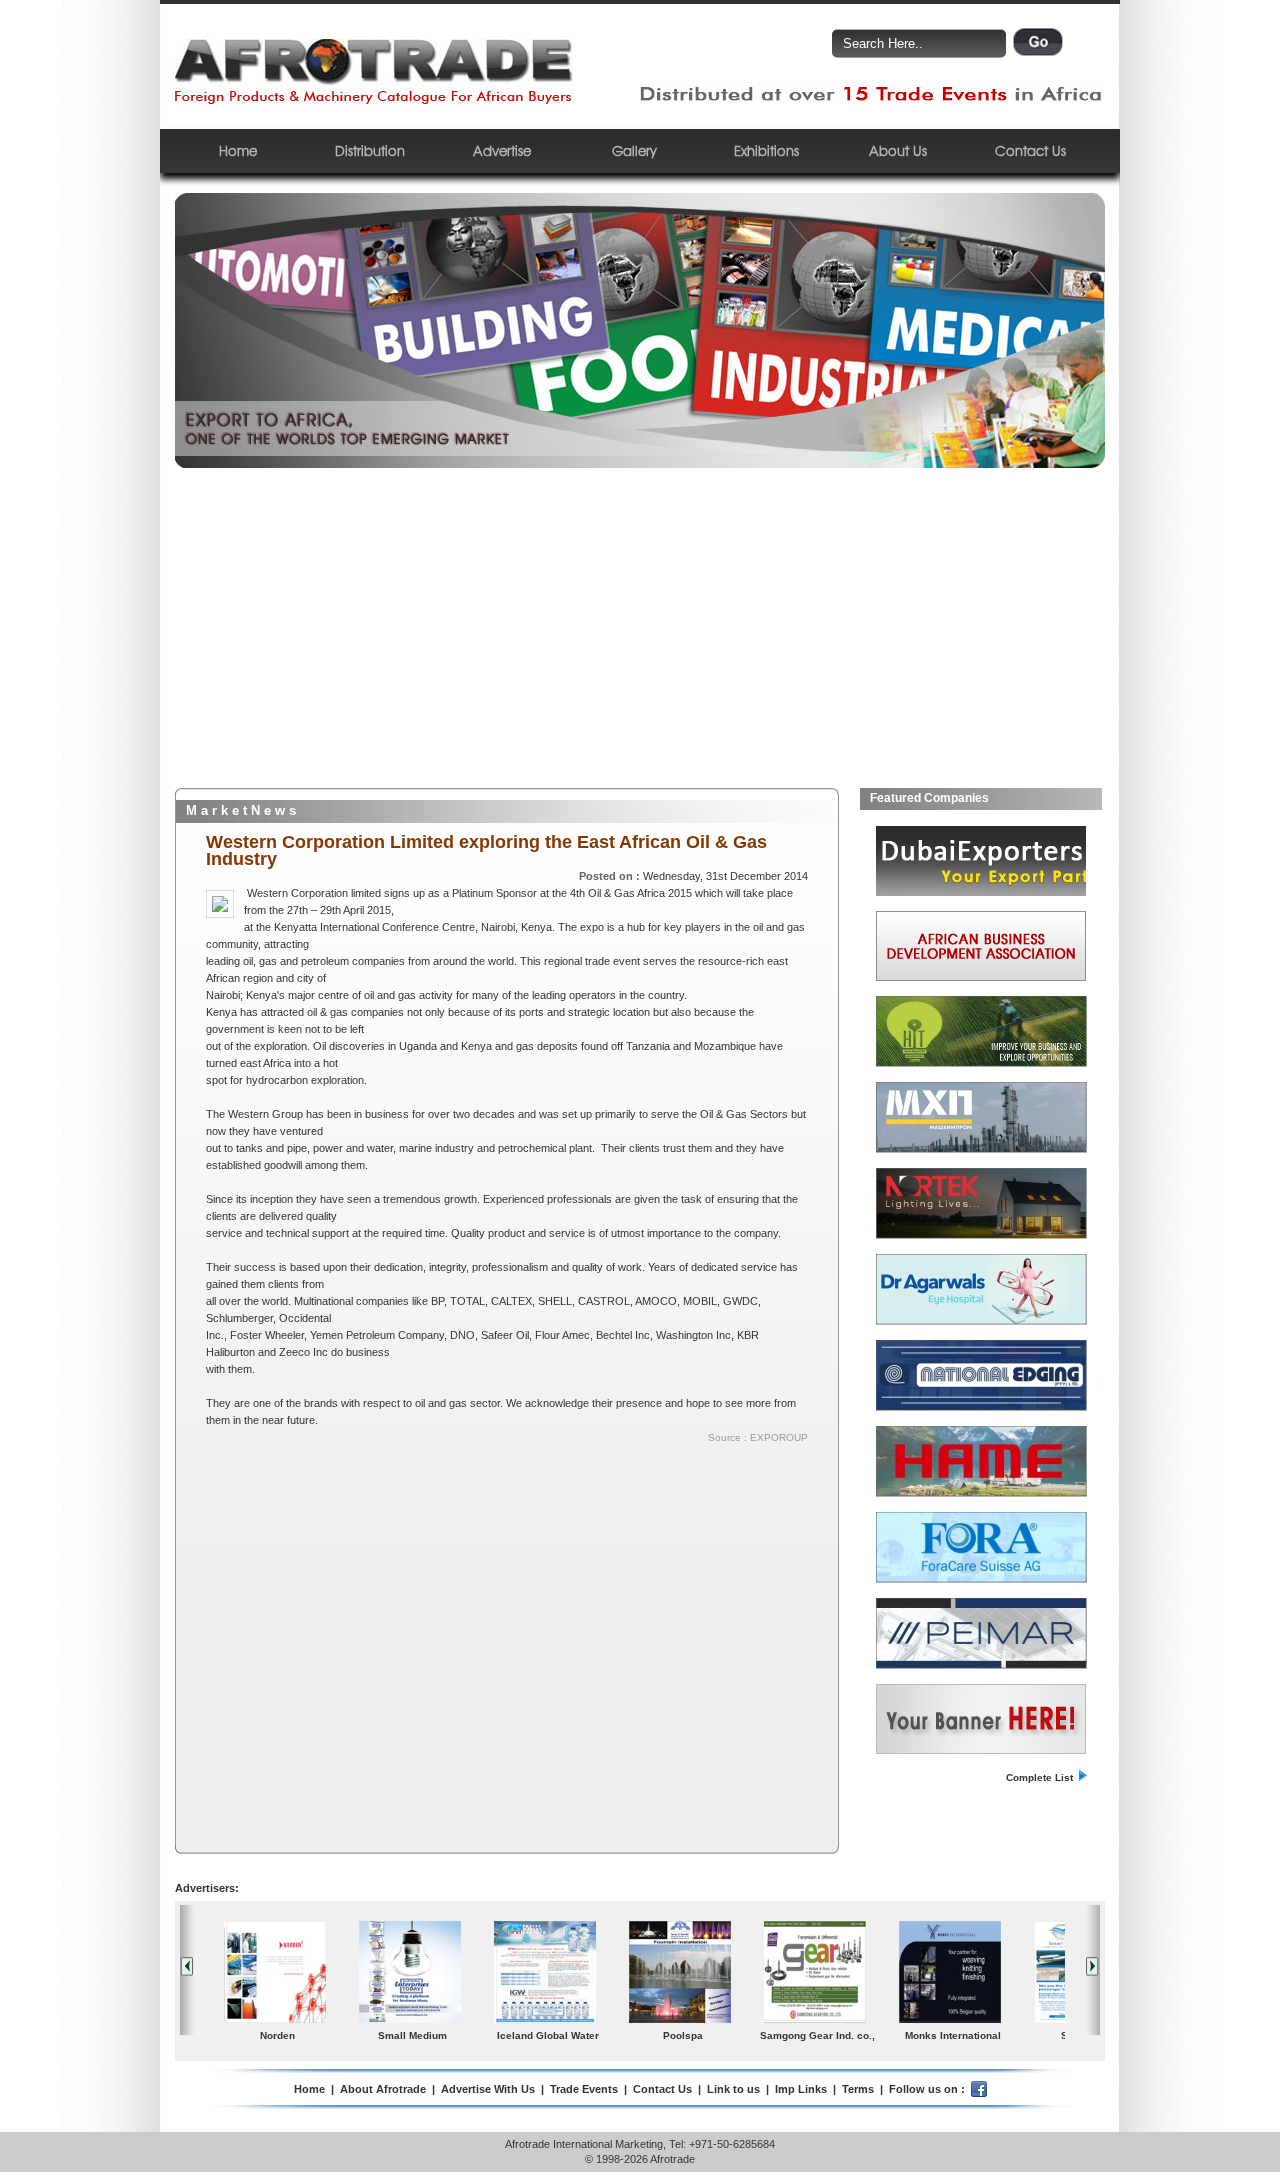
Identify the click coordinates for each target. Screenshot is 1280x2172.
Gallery (634, 150)
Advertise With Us (488, 2089)
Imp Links (801, 2089)
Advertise (502, 150)
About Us (898, 150)
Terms (858, 2089)
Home (238, 150)
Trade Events (584, 2089)
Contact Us (1030, 150)
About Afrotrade (383, 2089)
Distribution (370, 150)
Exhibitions (766, 150)
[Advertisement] (640, 638)
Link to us (733, 2089)
